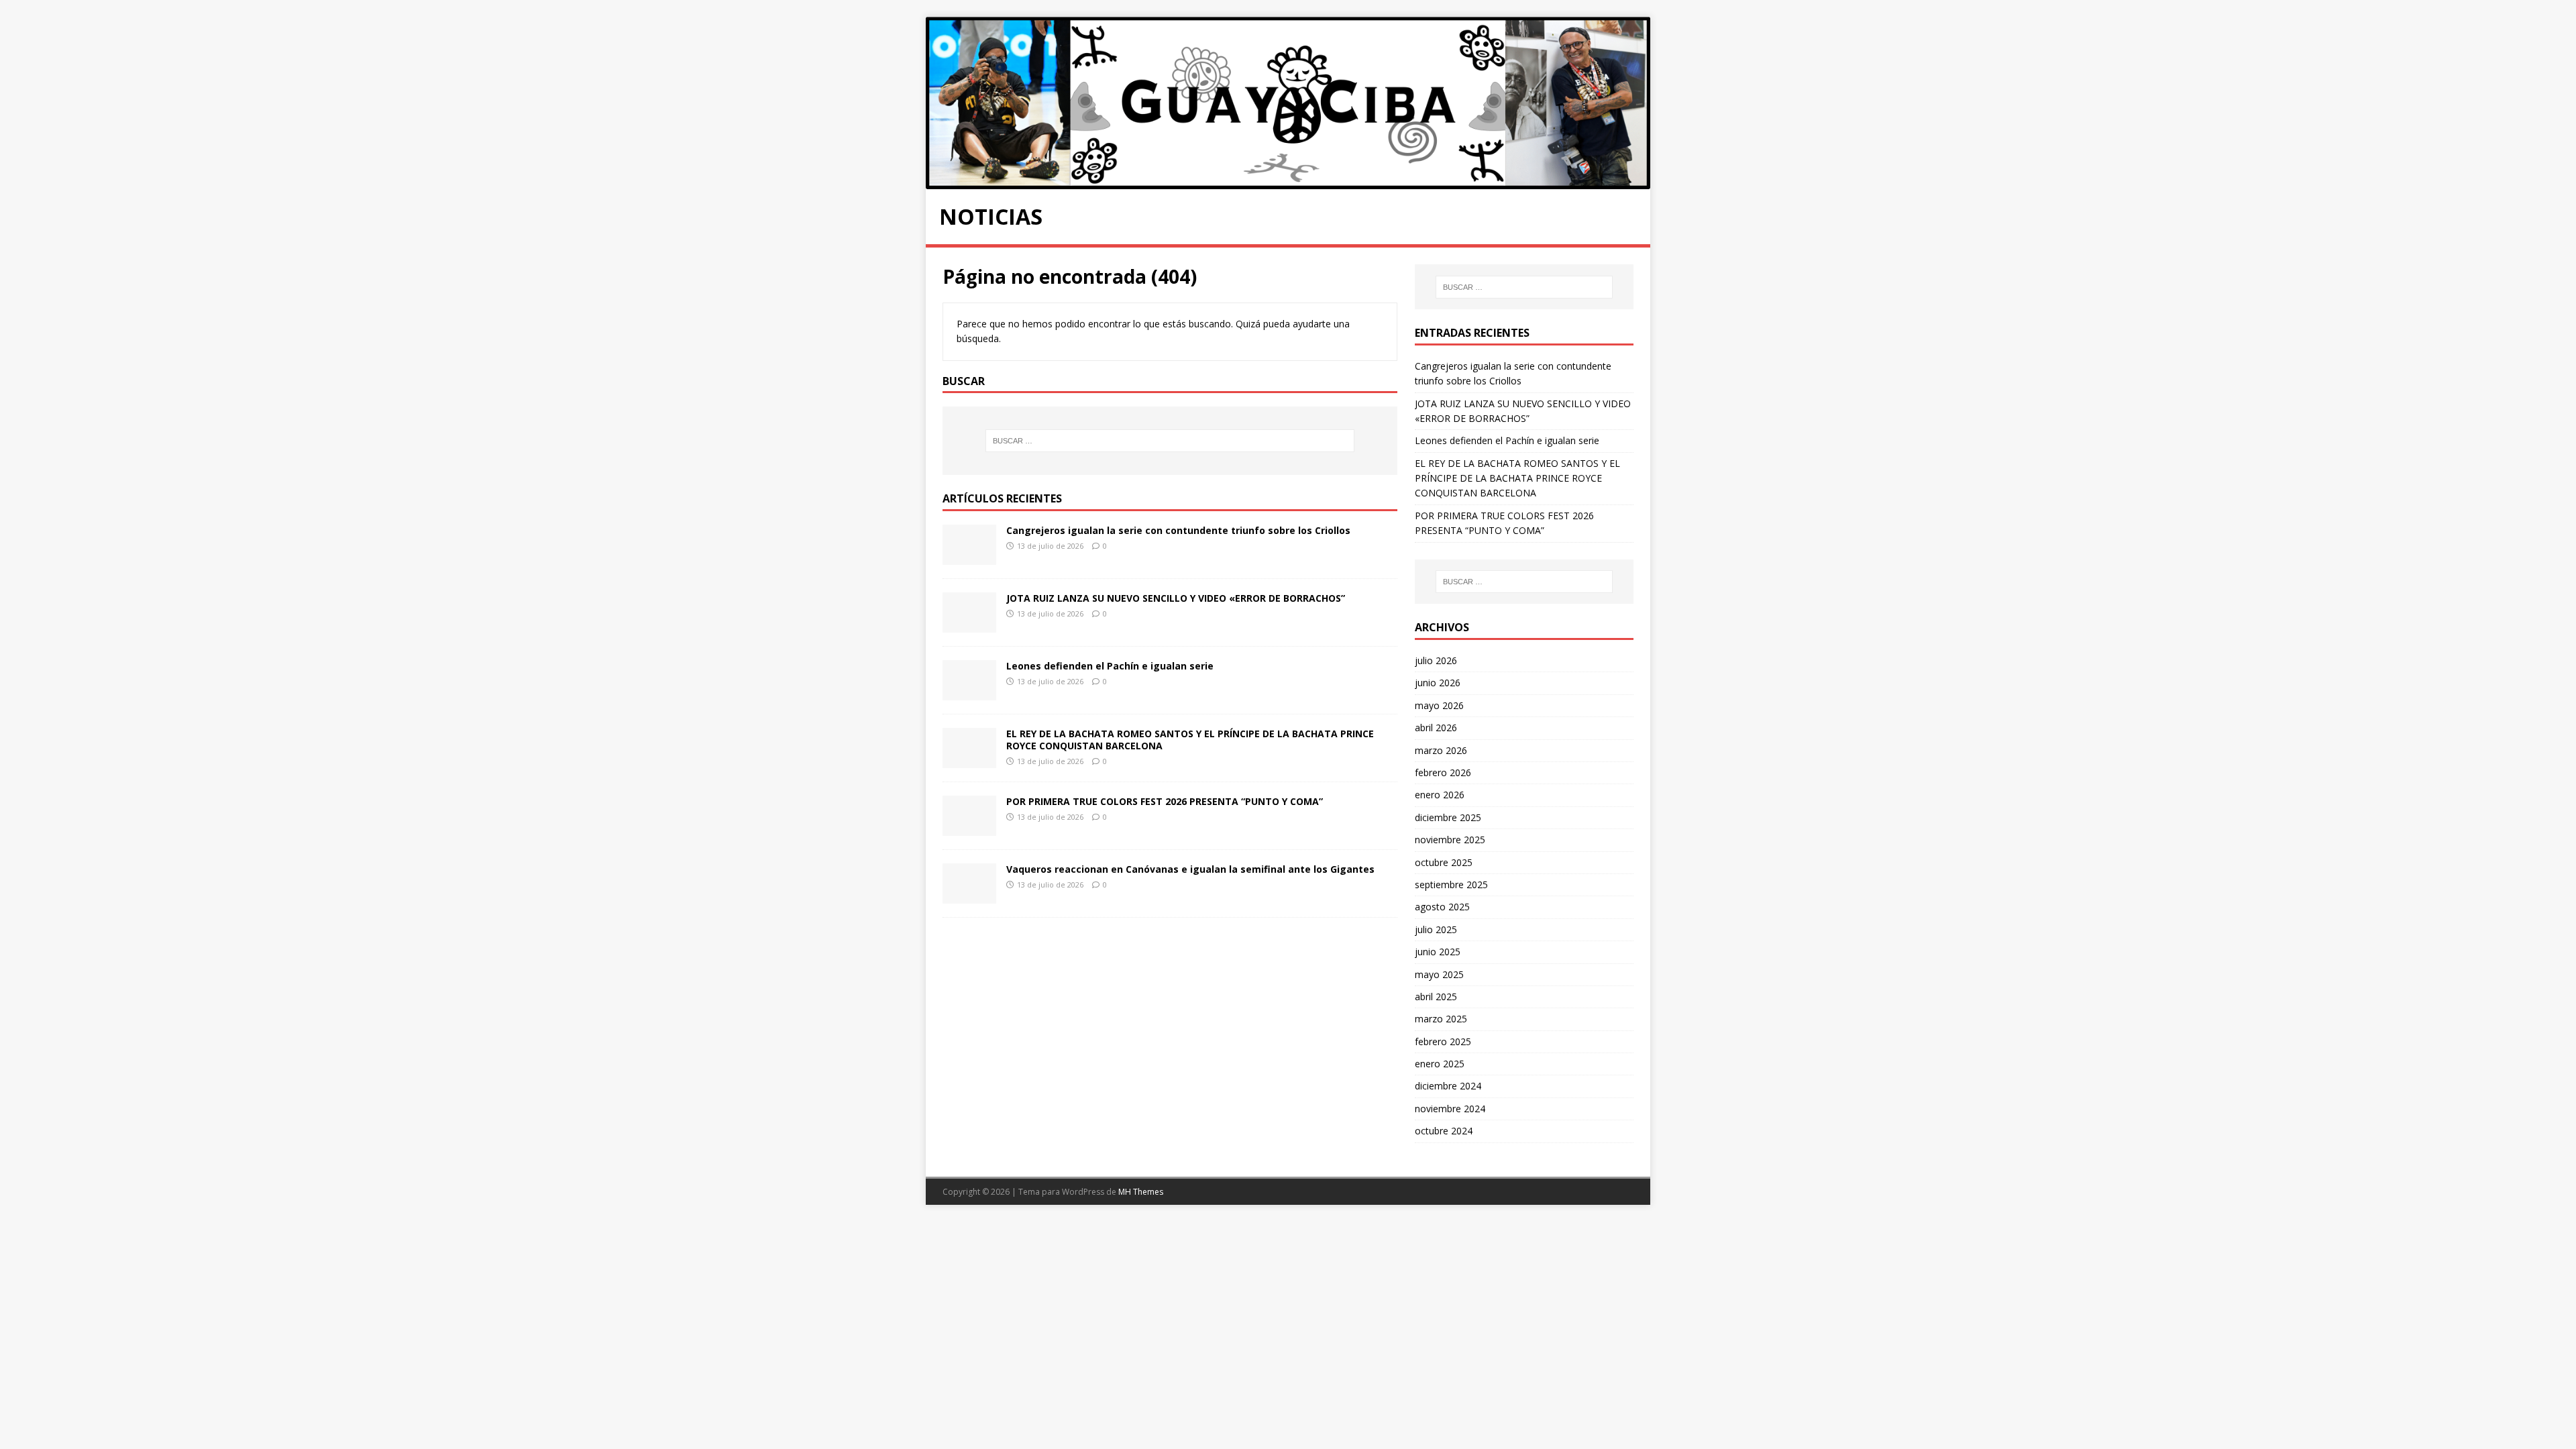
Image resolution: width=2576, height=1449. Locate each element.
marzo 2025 (1441, 1019)
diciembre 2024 (1448, 1086)
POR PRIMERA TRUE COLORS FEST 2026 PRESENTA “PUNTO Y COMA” (1165, 801)
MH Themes (1141, 1192)
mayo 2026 (1439, 705)
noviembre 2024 (1450, 1109)
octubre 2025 (1444, 862)
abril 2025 (1436, 997)
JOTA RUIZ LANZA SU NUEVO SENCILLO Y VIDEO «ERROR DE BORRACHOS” (1176, 598)
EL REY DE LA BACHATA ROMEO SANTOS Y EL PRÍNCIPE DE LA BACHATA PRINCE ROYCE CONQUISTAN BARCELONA (1190, 740)
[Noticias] (1288, 181)
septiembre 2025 (1451, 884)
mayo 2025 (1439, 974)
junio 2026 (1438, 683)
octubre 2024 (1444, 1131)
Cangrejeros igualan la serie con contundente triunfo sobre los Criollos (1178, 530)
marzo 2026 (1441, 750)
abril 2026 (1436, 728)
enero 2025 (1440, 1064)
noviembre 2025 (1450, 840)
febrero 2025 (1443, 1041)
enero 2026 (1440, 795)
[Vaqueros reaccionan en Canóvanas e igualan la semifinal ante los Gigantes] (969, 896)
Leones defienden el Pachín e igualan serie (1110, 666)
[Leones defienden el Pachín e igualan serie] (969, 693)
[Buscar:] (1170, 441)
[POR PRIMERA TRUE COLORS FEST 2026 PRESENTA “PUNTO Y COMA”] (969, 828)
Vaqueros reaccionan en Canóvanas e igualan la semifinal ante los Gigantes (1190, 869)
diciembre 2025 (1448, 817)
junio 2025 (1438, 952)
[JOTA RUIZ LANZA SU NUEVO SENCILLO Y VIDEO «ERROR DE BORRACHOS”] (969, 625)
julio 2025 (1436, 929)
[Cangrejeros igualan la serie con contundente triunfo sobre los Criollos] (969, 557)
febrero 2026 (1443, 772)
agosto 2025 (1442, 907)
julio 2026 (1436, 660)
